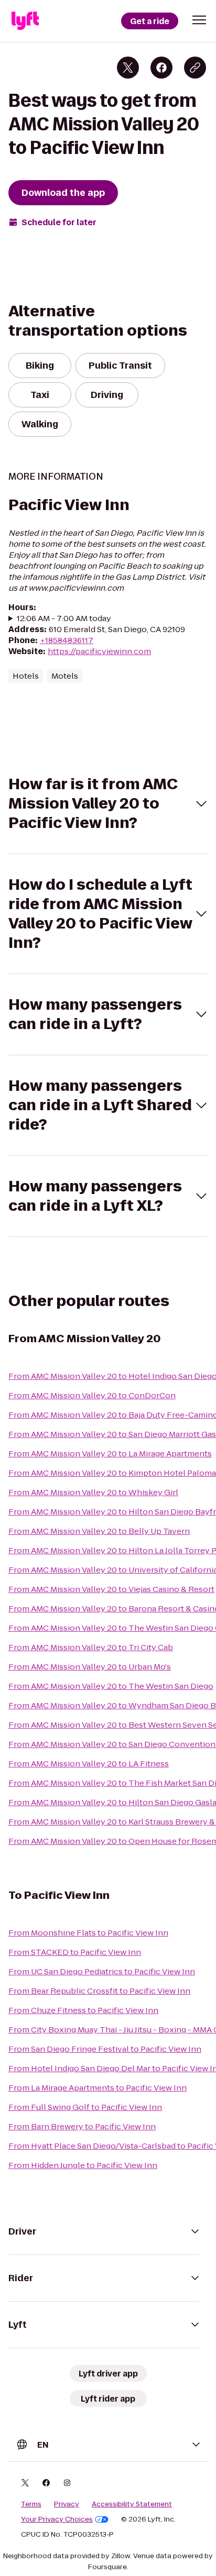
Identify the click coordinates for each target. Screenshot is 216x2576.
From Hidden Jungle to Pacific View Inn (83, 2165)
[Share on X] (128, 68)
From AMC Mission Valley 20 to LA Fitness (89, 1764)
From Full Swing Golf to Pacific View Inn (85, 2107)
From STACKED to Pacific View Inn (75, 1952)
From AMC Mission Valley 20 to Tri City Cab (91, 1647)
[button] (199, 20)
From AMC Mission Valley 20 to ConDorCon (92, 1395)
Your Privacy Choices (57, 2519)
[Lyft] (25, 21)
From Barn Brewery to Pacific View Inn (82, 2126)
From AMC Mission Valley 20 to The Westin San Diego (111, 1686)
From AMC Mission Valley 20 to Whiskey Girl (93, 1492)
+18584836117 (67, 640)
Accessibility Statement (132, 2504)
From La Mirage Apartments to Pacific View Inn (98, 2088)
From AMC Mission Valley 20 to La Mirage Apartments (110, 1453)
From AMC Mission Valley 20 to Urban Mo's (90, 1667)
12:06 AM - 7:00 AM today (64, 618)
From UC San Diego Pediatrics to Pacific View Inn (102, 1971)
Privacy (67, 2504)
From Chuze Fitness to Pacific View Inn (83, 2010)
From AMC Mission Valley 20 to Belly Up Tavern (99, 1531)
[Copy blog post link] (195, 68)
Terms (31, 2504)
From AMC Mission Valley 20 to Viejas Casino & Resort (111, 1589)
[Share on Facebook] (161, 68)
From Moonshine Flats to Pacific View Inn (88, 1933)
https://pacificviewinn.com (99, 651)
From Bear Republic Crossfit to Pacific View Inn (99, 1991)
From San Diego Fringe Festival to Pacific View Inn (105, 2049)
